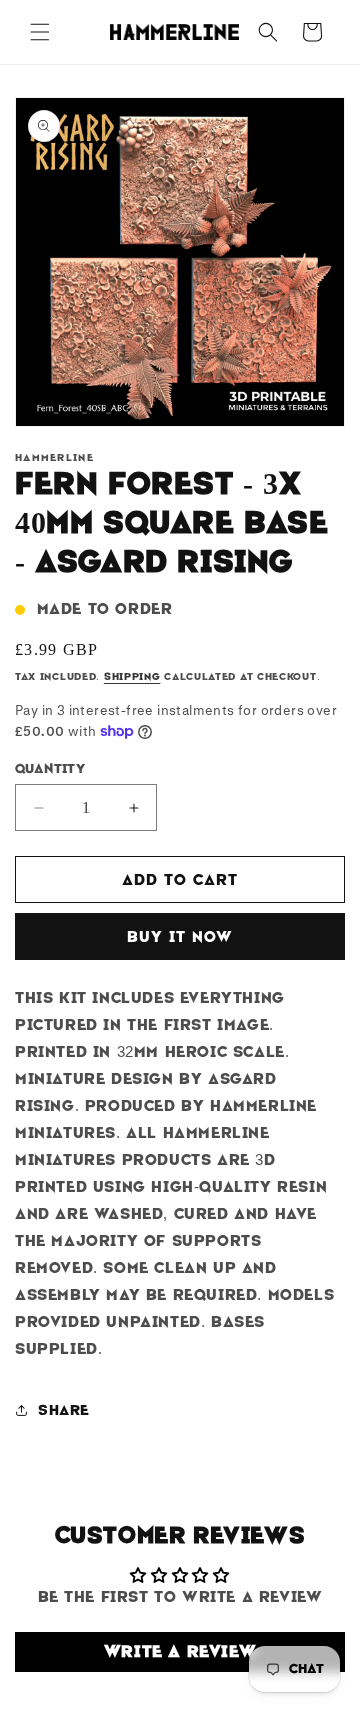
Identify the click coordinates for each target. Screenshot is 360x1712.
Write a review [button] (180, 1651)
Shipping (132, 676)
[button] (40, 32)
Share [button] (64, 1410)
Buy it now (180, 937)
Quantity (50, 768)
